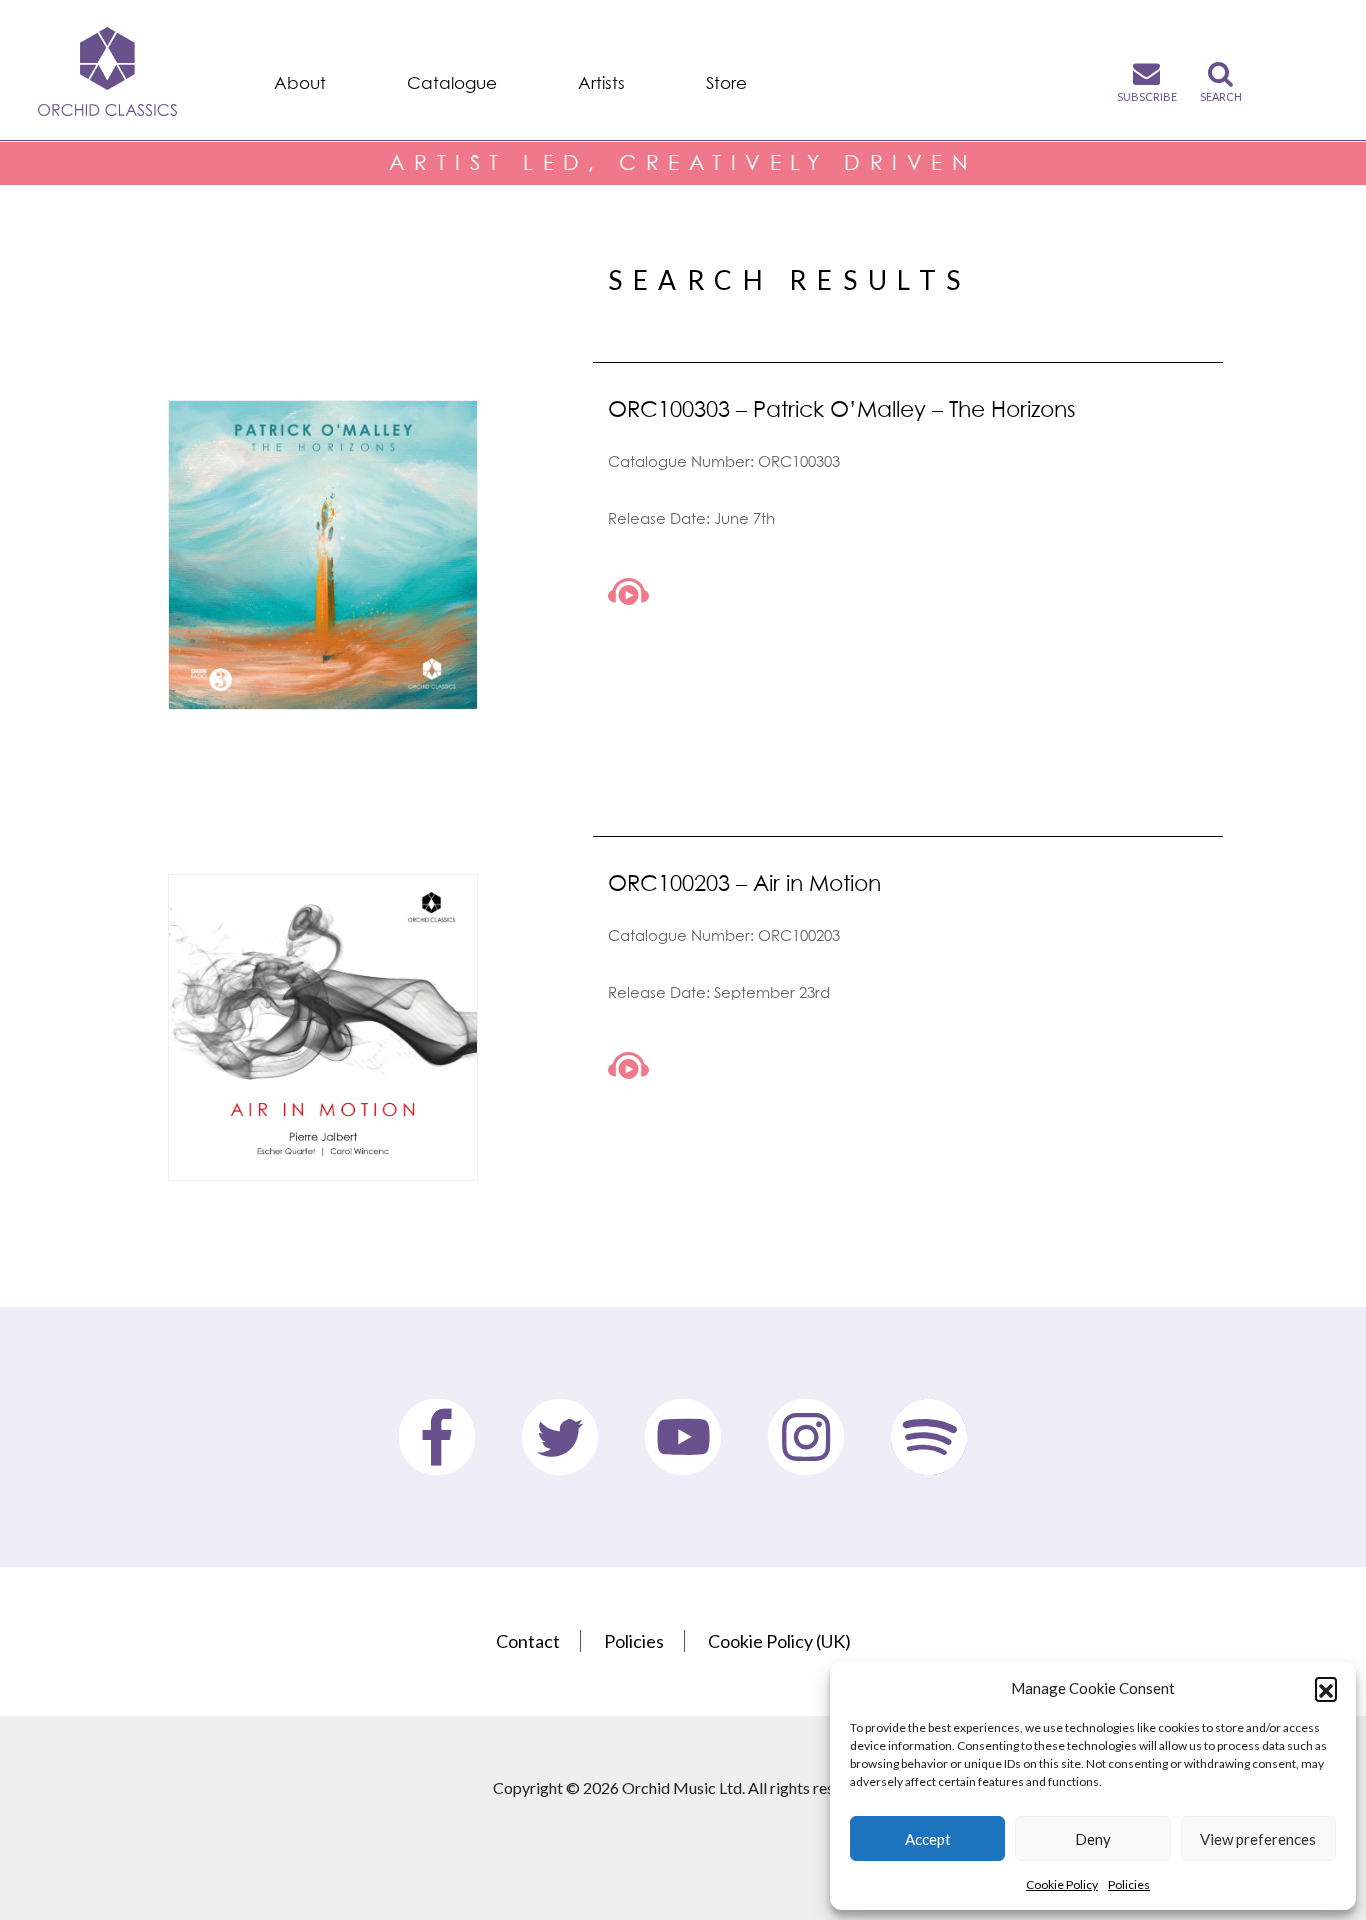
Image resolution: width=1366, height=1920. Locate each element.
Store (726, 83)
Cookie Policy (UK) (779, 1641)
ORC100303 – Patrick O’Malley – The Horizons (842, 408)
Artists (601, 83)
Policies (1129, 1884)
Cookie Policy (1062, 1884)
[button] (1326, 1688)
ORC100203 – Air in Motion (744, 882)
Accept (928, 1839)
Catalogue (452, 83)
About (300, 83)
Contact (528, 1641)
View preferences (1258, 1839)
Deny (1093, 1839)
